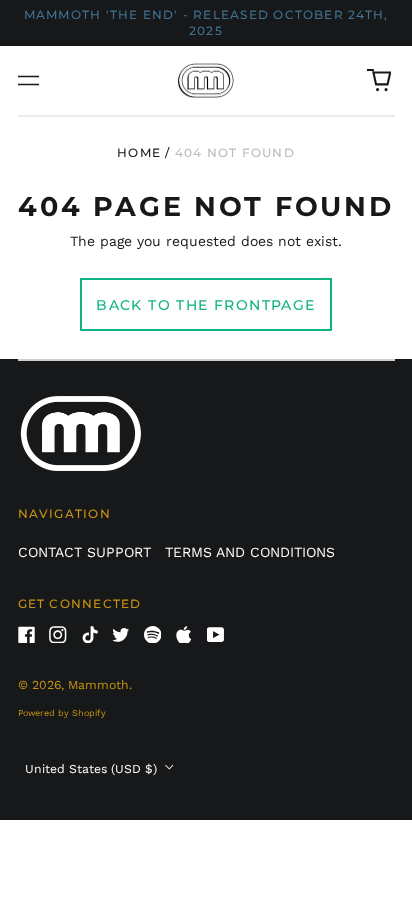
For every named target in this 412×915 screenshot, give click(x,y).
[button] (379, 81)
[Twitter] (121, 635)
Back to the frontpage (205, 305)
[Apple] (184, 635)
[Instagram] (58, 635)
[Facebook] (27, 635)
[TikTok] (90, 635)
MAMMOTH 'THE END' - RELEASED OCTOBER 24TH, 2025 (206, 22)
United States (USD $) (93, 769)
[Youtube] (216, 635)
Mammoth (98, 685)
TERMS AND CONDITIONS (250, 552)
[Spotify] (153, 635)
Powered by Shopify (62, 713)
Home (139, 152)
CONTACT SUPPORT (84, 552)
